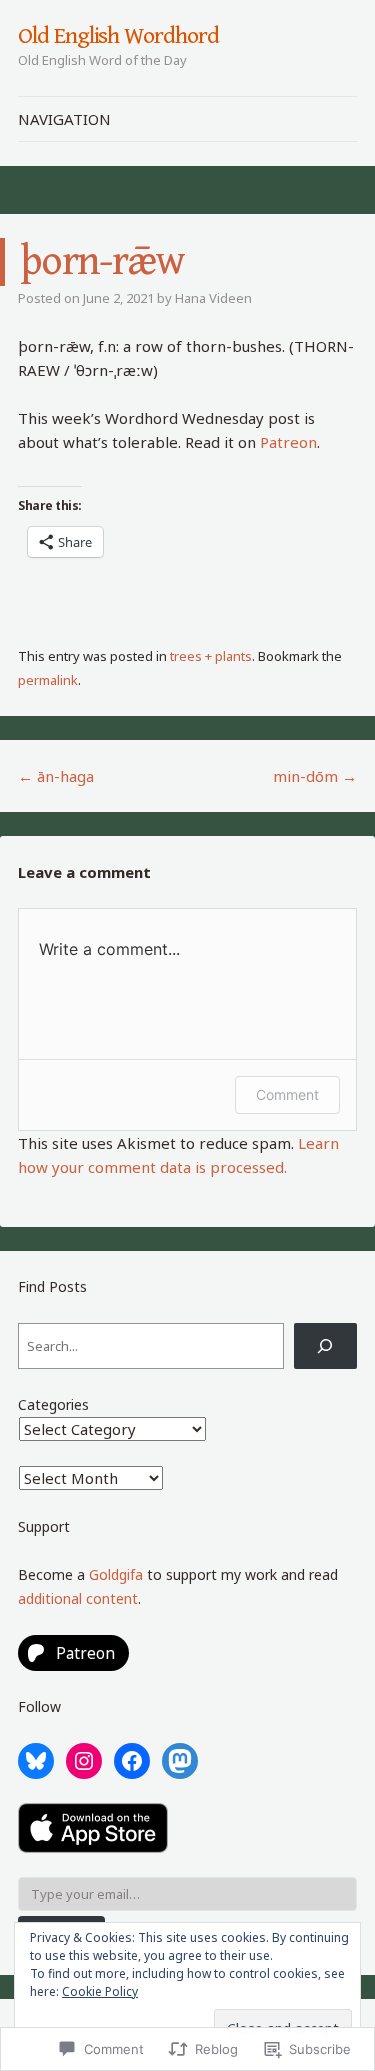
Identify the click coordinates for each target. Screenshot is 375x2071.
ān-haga (56, 776)
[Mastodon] (180, 1761)
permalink (48, 680)
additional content (78, 1598)
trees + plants (211, 656)
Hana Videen (213, 298)
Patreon (288, 442)
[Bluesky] (36, 1761)
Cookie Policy (100, 1991)
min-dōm (315, 776)
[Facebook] (132, 1761)
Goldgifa (116, 1574)
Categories (53, 1404)
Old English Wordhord (118, 36)
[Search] (325, 1345)
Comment (287, 1094)
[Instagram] (84, 1761)
